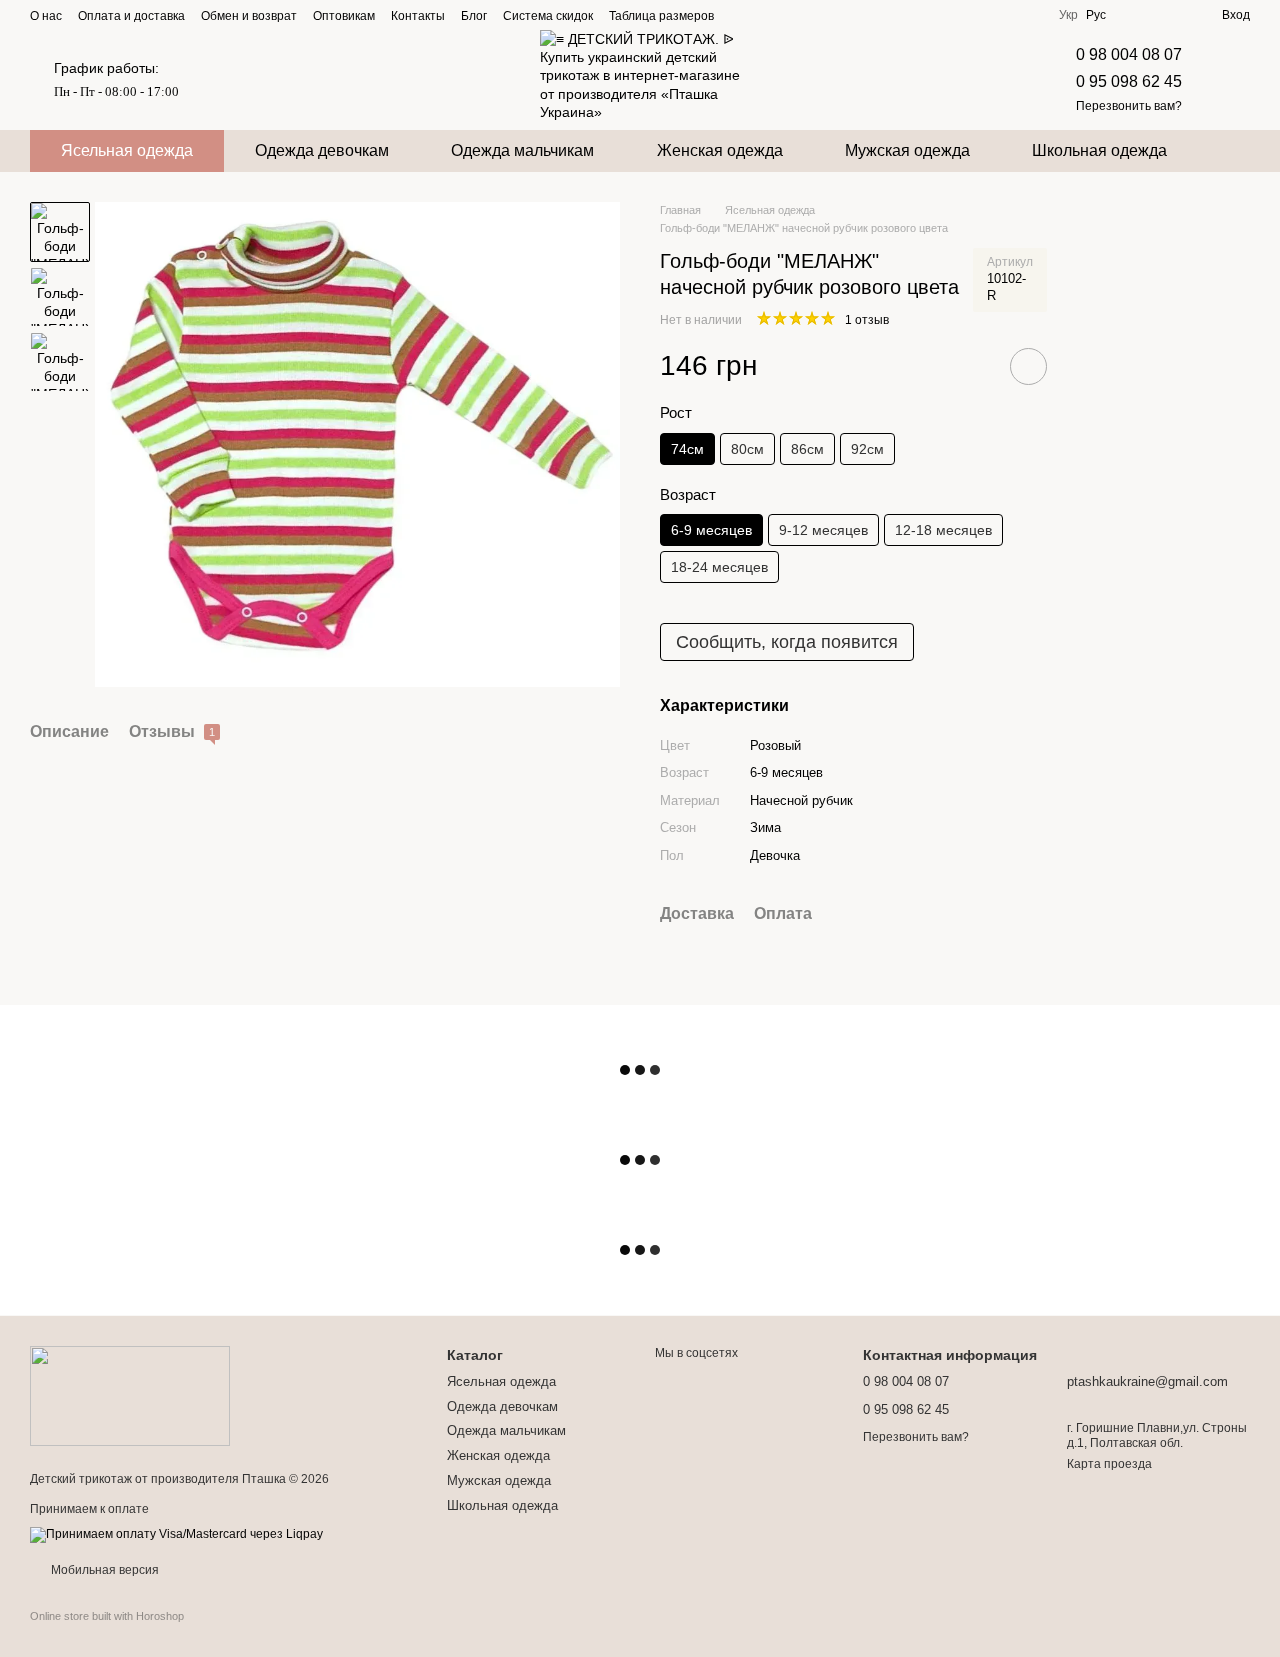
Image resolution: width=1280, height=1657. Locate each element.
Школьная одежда (1099, 150)
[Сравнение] (1134, 15)
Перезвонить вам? (1129, 106)
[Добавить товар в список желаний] (1028, 366)
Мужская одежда (907, 150)
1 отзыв (867, 320)
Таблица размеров (661, 16)
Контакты (418, 16)
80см (747, 449)
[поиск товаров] (1234, 151)
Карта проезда (1109, 1464)
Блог (474, 16)
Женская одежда (720, 150)
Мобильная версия (103, 1570)
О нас (46, 16)
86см (807, 449)
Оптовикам (344, 16)
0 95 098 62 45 (1129, 81)
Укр (1068, 15)
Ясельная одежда (127, 150)
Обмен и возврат (249, 16)
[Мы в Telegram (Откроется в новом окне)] (979, 15)
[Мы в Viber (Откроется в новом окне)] (1003, 15)
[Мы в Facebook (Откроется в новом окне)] (931, 15)
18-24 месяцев (719, 567)
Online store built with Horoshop (107, 1616)
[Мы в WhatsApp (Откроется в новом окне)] (1027, 15)
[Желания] (1170, 15)
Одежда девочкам (322, 150)
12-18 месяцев (943, 530)
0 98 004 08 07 (1129, 54)
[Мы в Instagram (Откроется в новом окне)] (955, 15)
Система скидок (548, 16)
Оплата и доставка (131, 16)
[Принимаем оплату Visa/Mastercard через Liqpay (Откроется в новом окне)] (176, 1534)
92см (867, 449)
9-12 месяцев (823, 530)
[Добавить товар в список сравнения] (972, 366)
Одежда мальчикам (522, 150)
